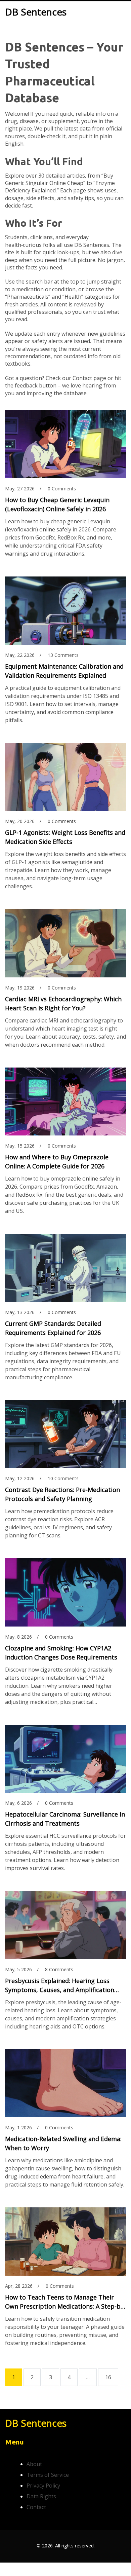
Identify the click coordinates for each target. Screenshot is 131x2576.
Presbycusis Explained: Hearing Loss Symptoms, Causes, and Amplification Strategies (60, 1986)
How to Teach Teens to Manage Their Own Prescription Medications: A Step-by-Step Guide (65, 2302)
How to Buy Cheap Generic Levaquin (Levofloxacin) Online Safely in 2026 (57, 504)
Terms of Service (48, 2475)
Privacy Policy (43, 2486)
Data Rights (41, 2496)
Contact (36, 2507)
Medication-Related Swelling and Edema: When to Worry (63, 2143)
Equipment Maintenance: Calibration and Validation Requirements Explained (64, 671)
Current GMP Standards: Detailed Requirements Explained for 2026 (53, 1328)
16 (108, 2377)
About (34, 2464)
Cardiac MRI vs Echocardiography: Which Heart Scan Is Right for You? (63, 1003)
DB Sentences (36, 12)
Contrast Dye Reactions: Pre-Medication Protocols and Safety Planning (62, 1494)
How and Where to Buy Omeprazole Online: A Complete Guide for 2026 (57, 1162)
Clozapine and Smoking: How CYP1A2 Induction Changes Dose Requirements (61, 1653)
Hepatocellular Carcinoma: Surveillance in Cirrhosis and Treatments (65, 1819)
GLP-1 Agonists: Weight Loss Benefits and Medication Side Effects (65, 837)
